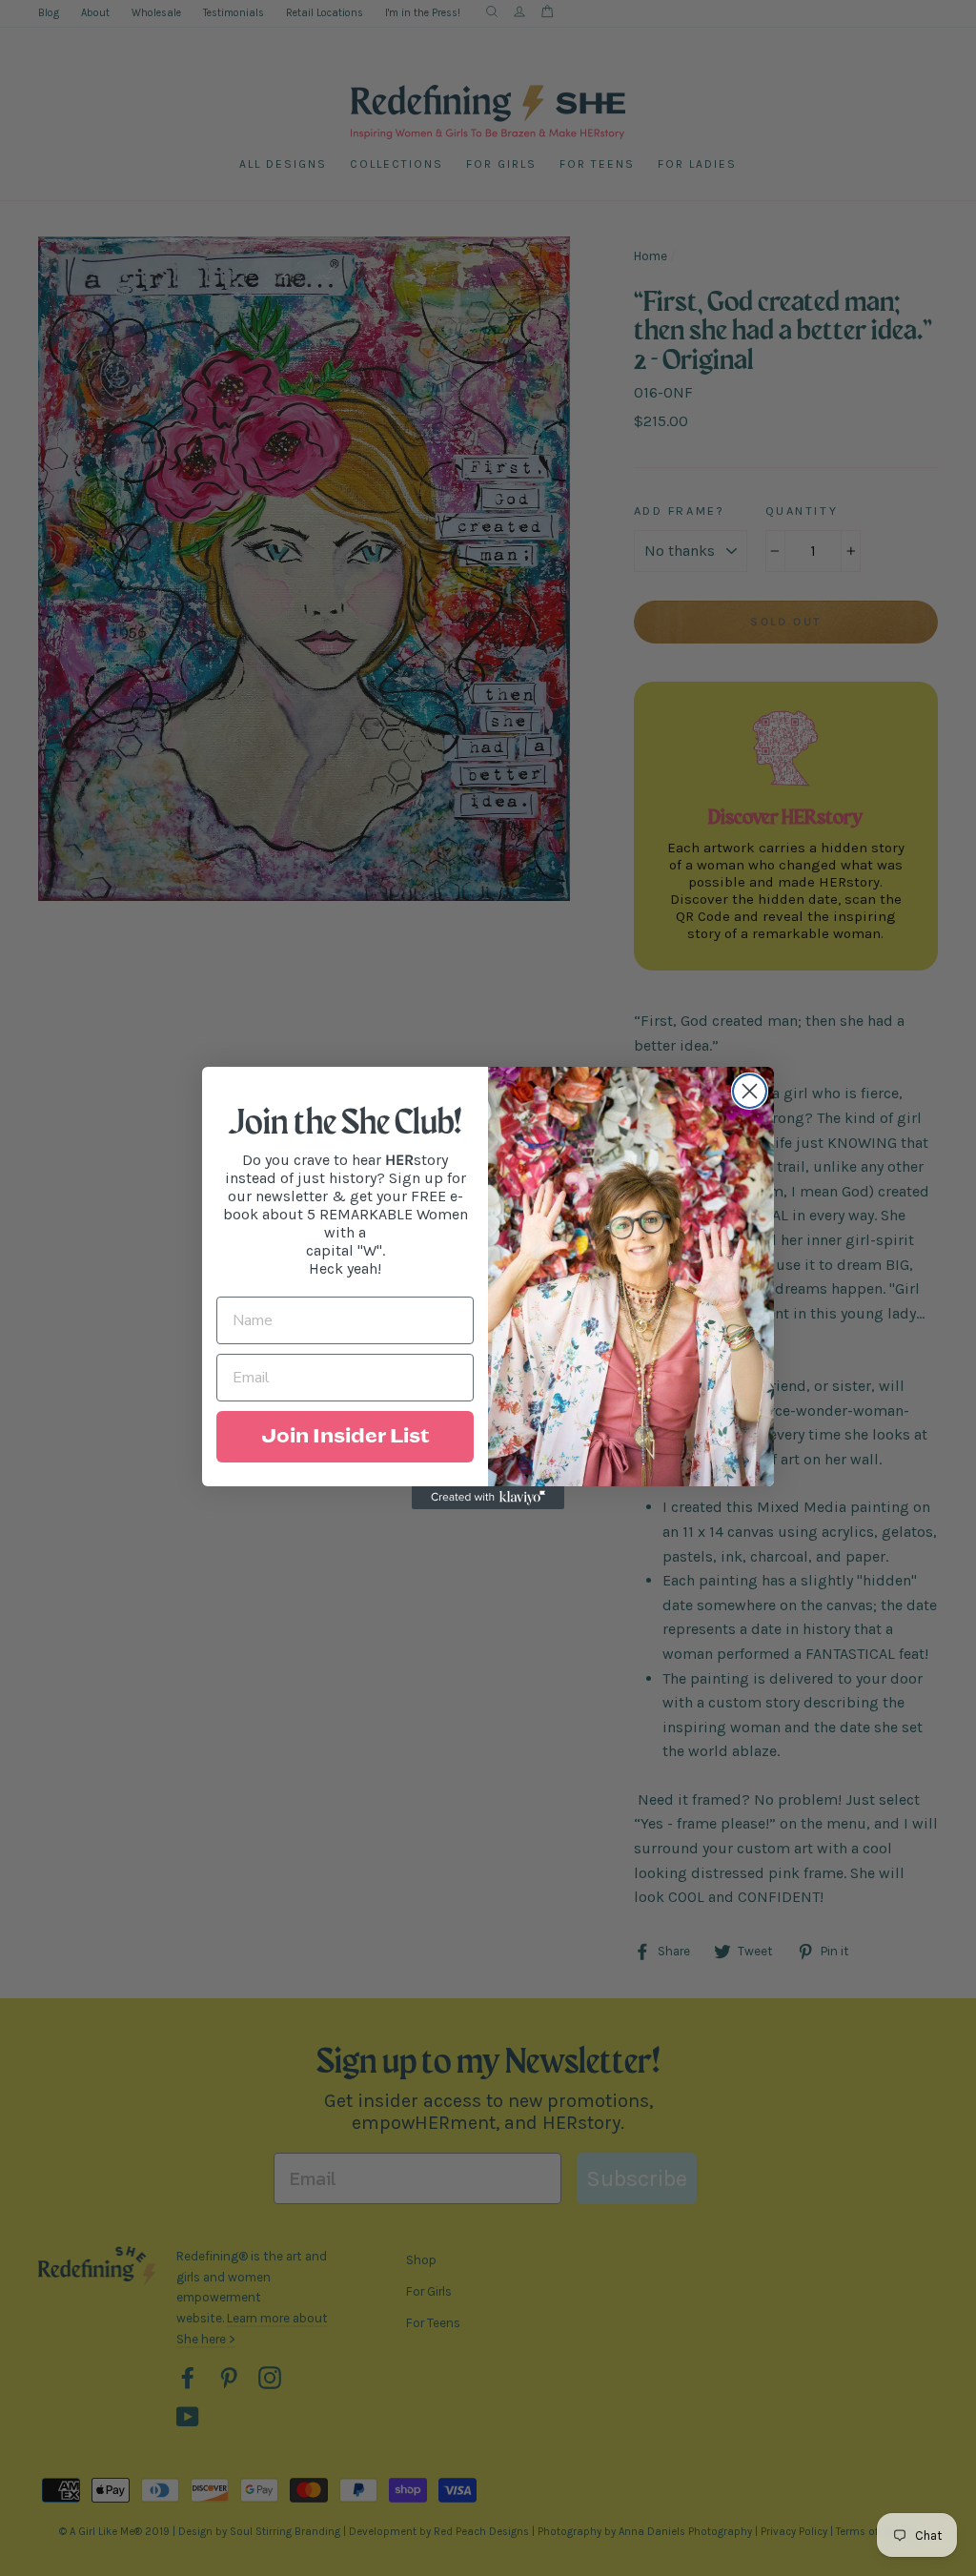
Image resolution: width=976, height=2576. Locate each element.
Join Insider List (345, 1437)
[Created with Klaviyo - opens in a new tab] (488, 1498)
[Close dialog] (750, 1091)
